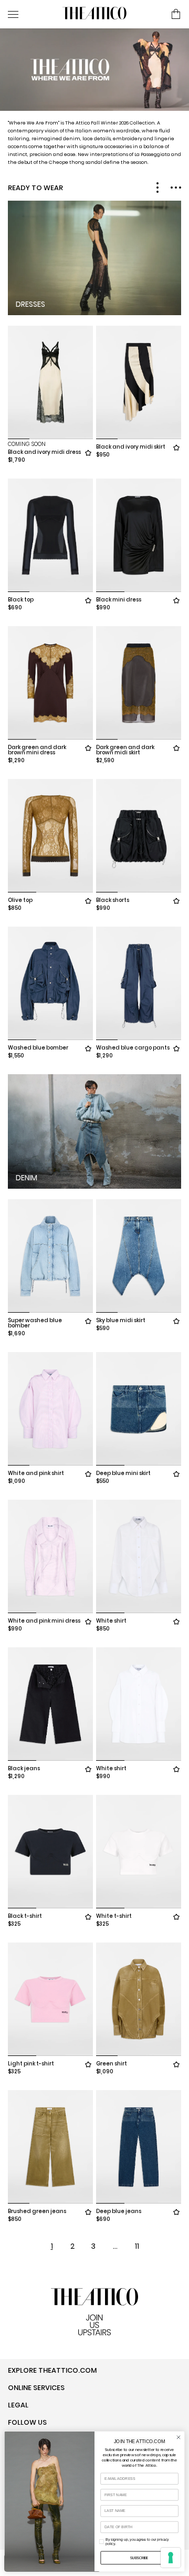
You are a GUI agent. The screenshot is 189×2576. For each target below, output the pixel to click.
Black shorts (113, 900)
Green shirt (112, 2064)
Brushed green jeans (37, 2211)
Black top (21, 600)
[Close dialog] (178, 2437)
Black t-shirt (25, 1916)
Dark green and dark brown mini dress (37, 750)
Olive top (20, 900)
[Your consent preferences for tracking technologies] (171, 2558)
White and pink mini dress (44, 1621)
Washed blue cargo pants (133, 1048)
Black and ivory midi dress (44, 452)
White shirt (111, 1621)
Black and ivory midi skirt (131, 447)
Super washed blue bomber (35, 1323)
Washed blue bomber (38, 1048)
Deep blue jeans (119, 2211)
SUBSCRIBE (139, 2558)
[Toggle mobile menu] (31, 14)
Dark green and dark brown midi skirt (125, 750)
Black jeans (24, 1768)
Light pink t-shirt (31, 2064)
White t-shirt (114, 1916)
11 (137, 2246)
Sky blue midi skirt (121, 1320)
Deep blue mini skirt (123, 1473)
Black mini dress (119, 600)
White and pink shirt (36, 1473)
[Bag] (176, 15)
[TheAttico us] (94, 14)
